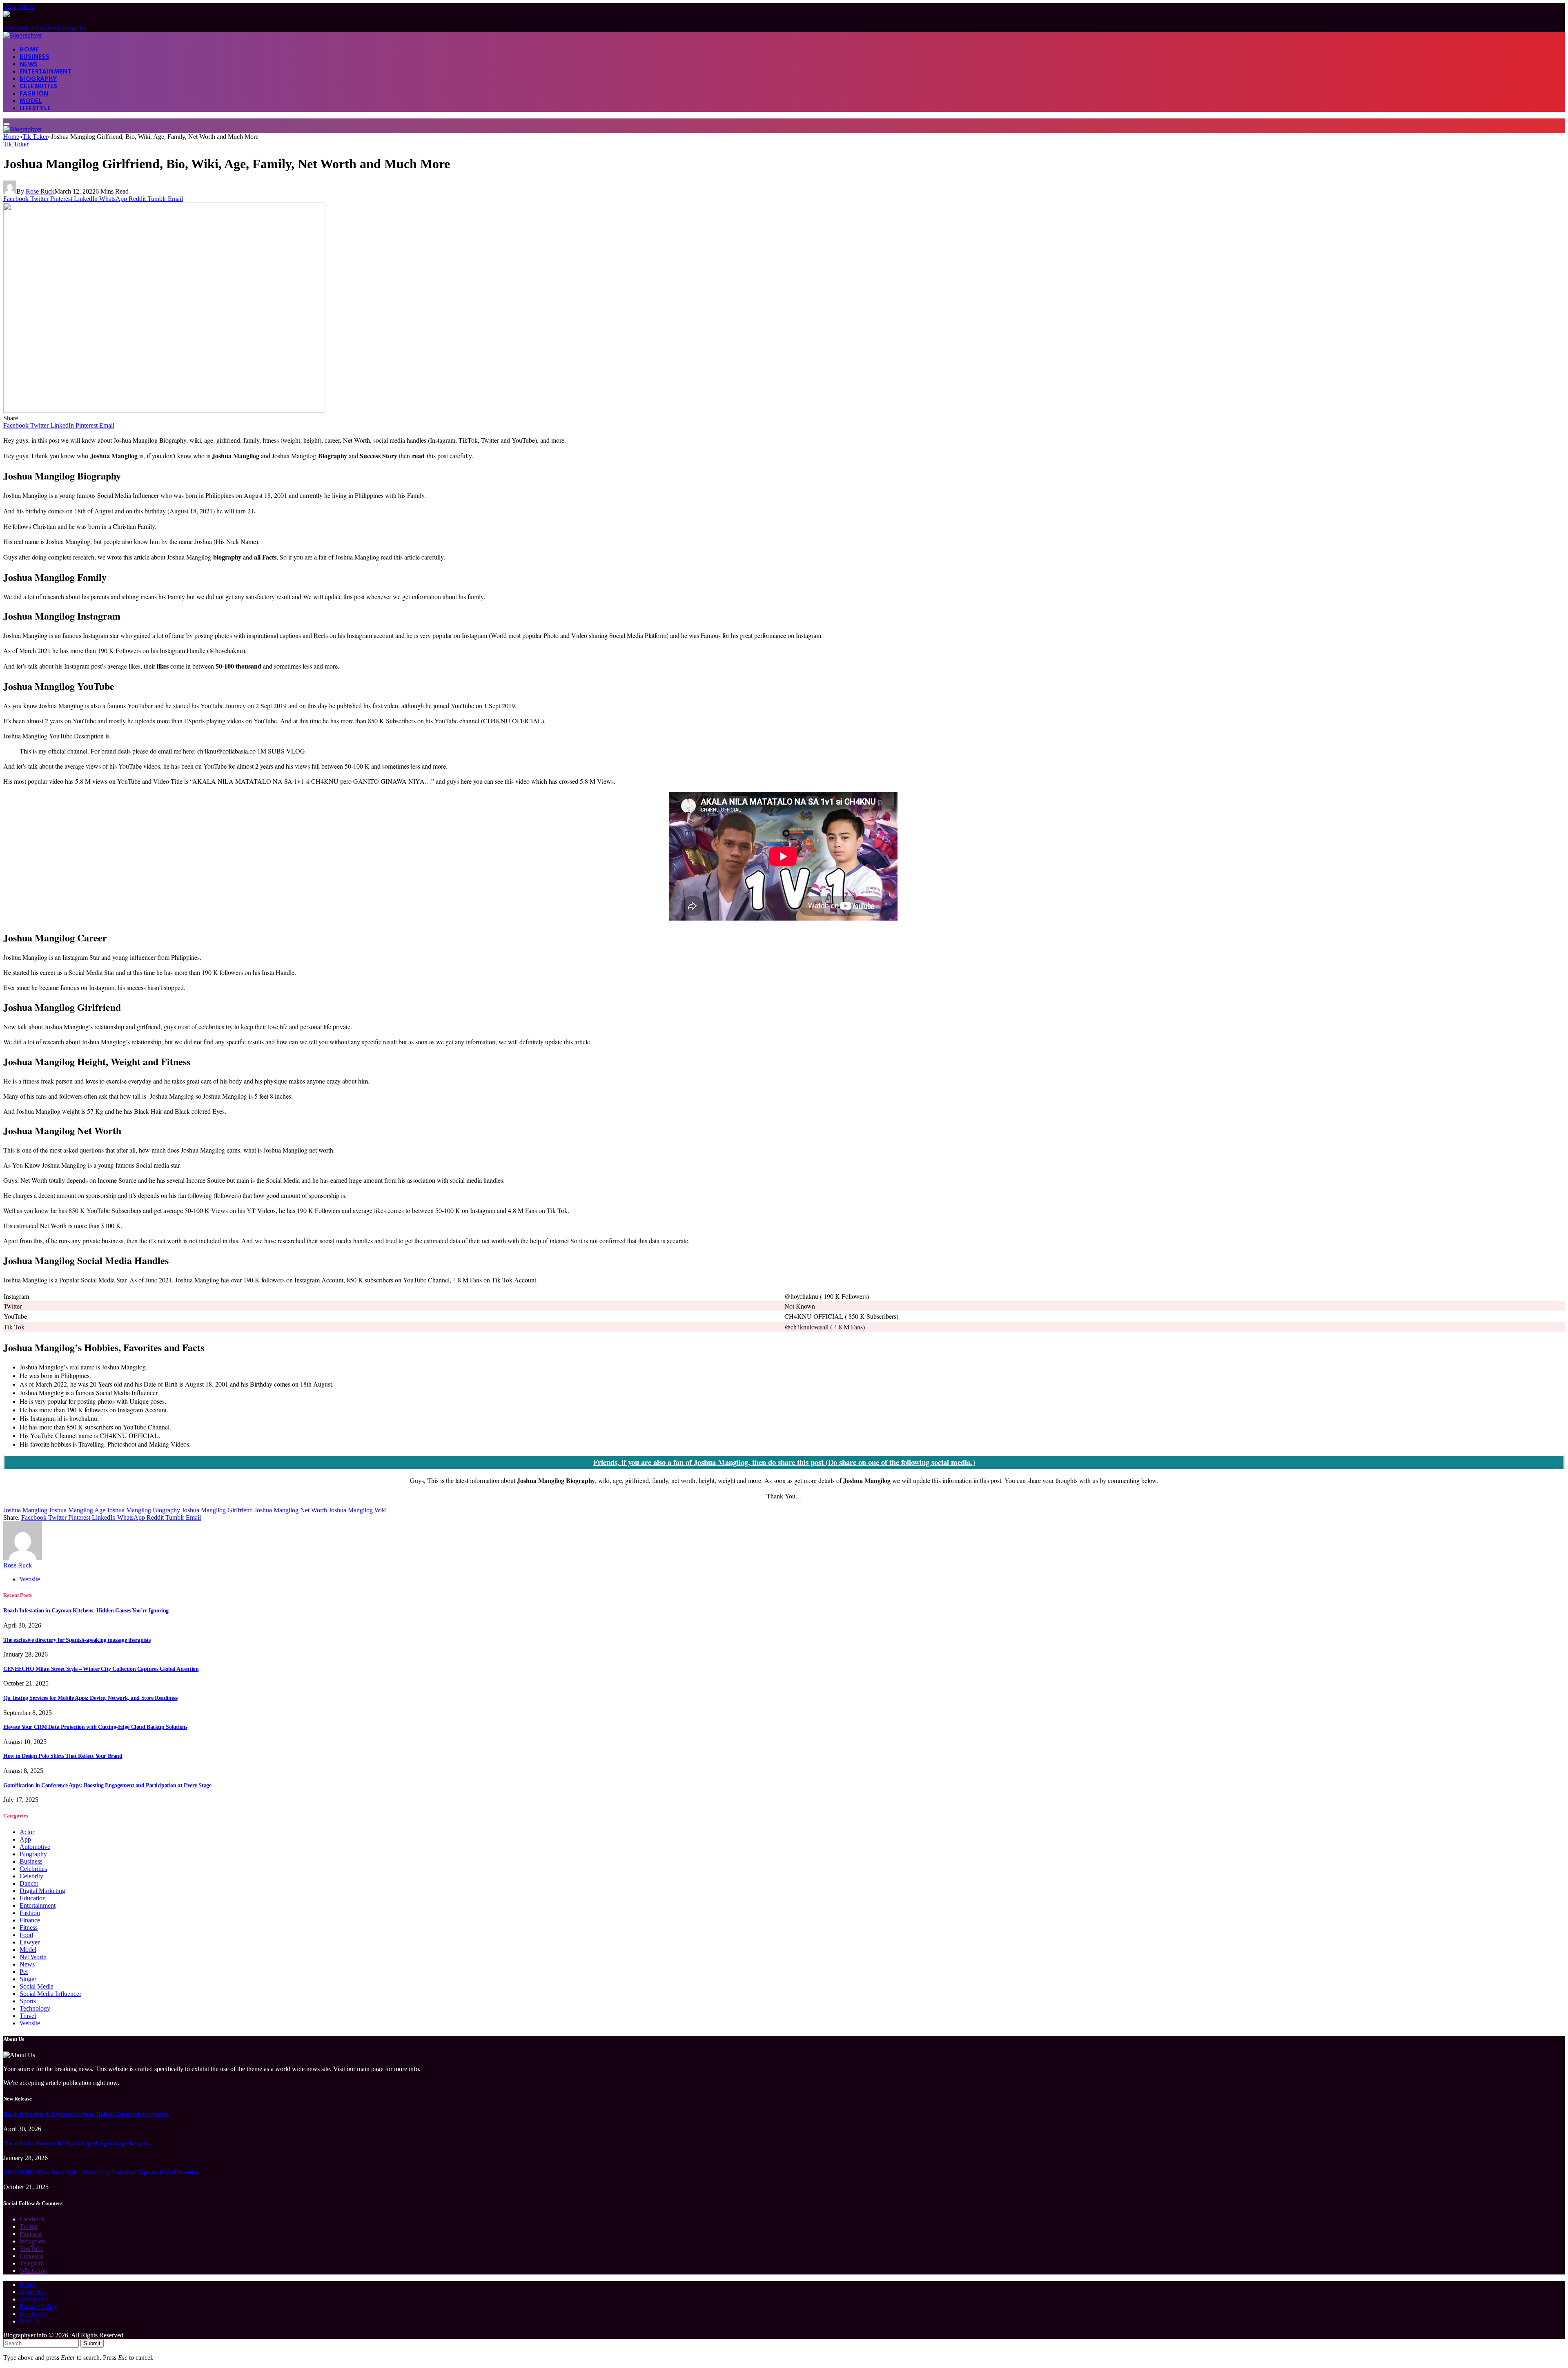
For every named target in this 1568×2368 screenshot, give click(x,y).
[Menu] (7, 124)
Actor (27, 1832)
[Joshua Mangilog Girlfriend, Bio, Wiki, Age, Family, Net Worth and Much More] (164, 411)
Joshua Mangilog (25, 1510)
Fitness (29, 1928)
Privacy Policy (38, 2307)
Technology (35, 2008)
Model (31, 101)
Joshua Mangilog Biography (144, 1510)
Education (33, 1898)
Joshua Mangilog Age (77, 1510)
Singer (28, 1979)
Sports (28, 2001)
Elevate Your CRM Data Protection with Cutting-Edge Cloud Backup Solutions (95, 1727)
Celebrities (38, 87)
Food (26, 1935)
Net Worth (33, 1957)
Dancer (29, 1883)
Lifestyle (35, 109)
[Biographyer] (23, 35)
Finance (30, 1920)
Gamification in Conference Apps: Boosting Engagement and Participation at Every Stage (107, 1785)
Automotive (35, 1847)
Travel (28, 2016)
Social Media (37, 1986)
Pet (24, 1972)
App (25, 1839)
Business (35, 57)
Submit (92, 2343)
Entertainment (46, 72)
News (29, 65)
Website (30, 2023)
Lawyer (30, 1942)
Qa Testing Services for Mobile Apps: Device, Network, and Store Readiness (90, 1698)
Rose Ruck (40, 191)
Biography (38, 79)
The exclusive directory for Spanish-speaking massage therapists (77, 1640)
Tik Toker (16, 144)
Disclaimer (33, 2314)
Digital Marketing (42, 1891)
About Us (32, 2292)
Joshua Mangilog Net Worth (291, 1510)
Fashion (34, 94)
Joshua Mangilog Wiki (358, 1510)
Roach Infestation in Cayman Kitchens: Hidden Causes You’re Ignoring (86, 1611)
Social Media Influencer (50, 1994)
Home (29, 50)
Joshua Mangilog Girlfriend (217, 1510)
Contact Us (34, 2299)
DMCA (30, 2321)
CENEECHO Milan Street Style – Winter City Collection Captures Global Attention (101, 1669)
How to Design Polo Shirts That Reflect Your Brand (63, 1756)
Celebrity (31, 1876)
